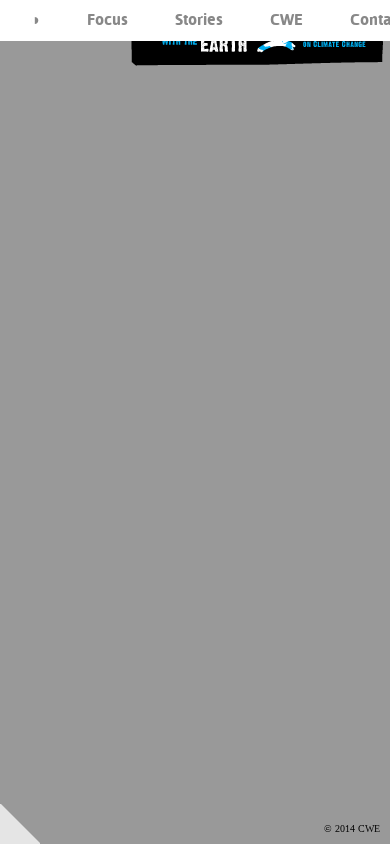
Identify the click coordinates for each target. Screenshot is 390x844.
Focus (107, 19)
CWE (286, 19)
